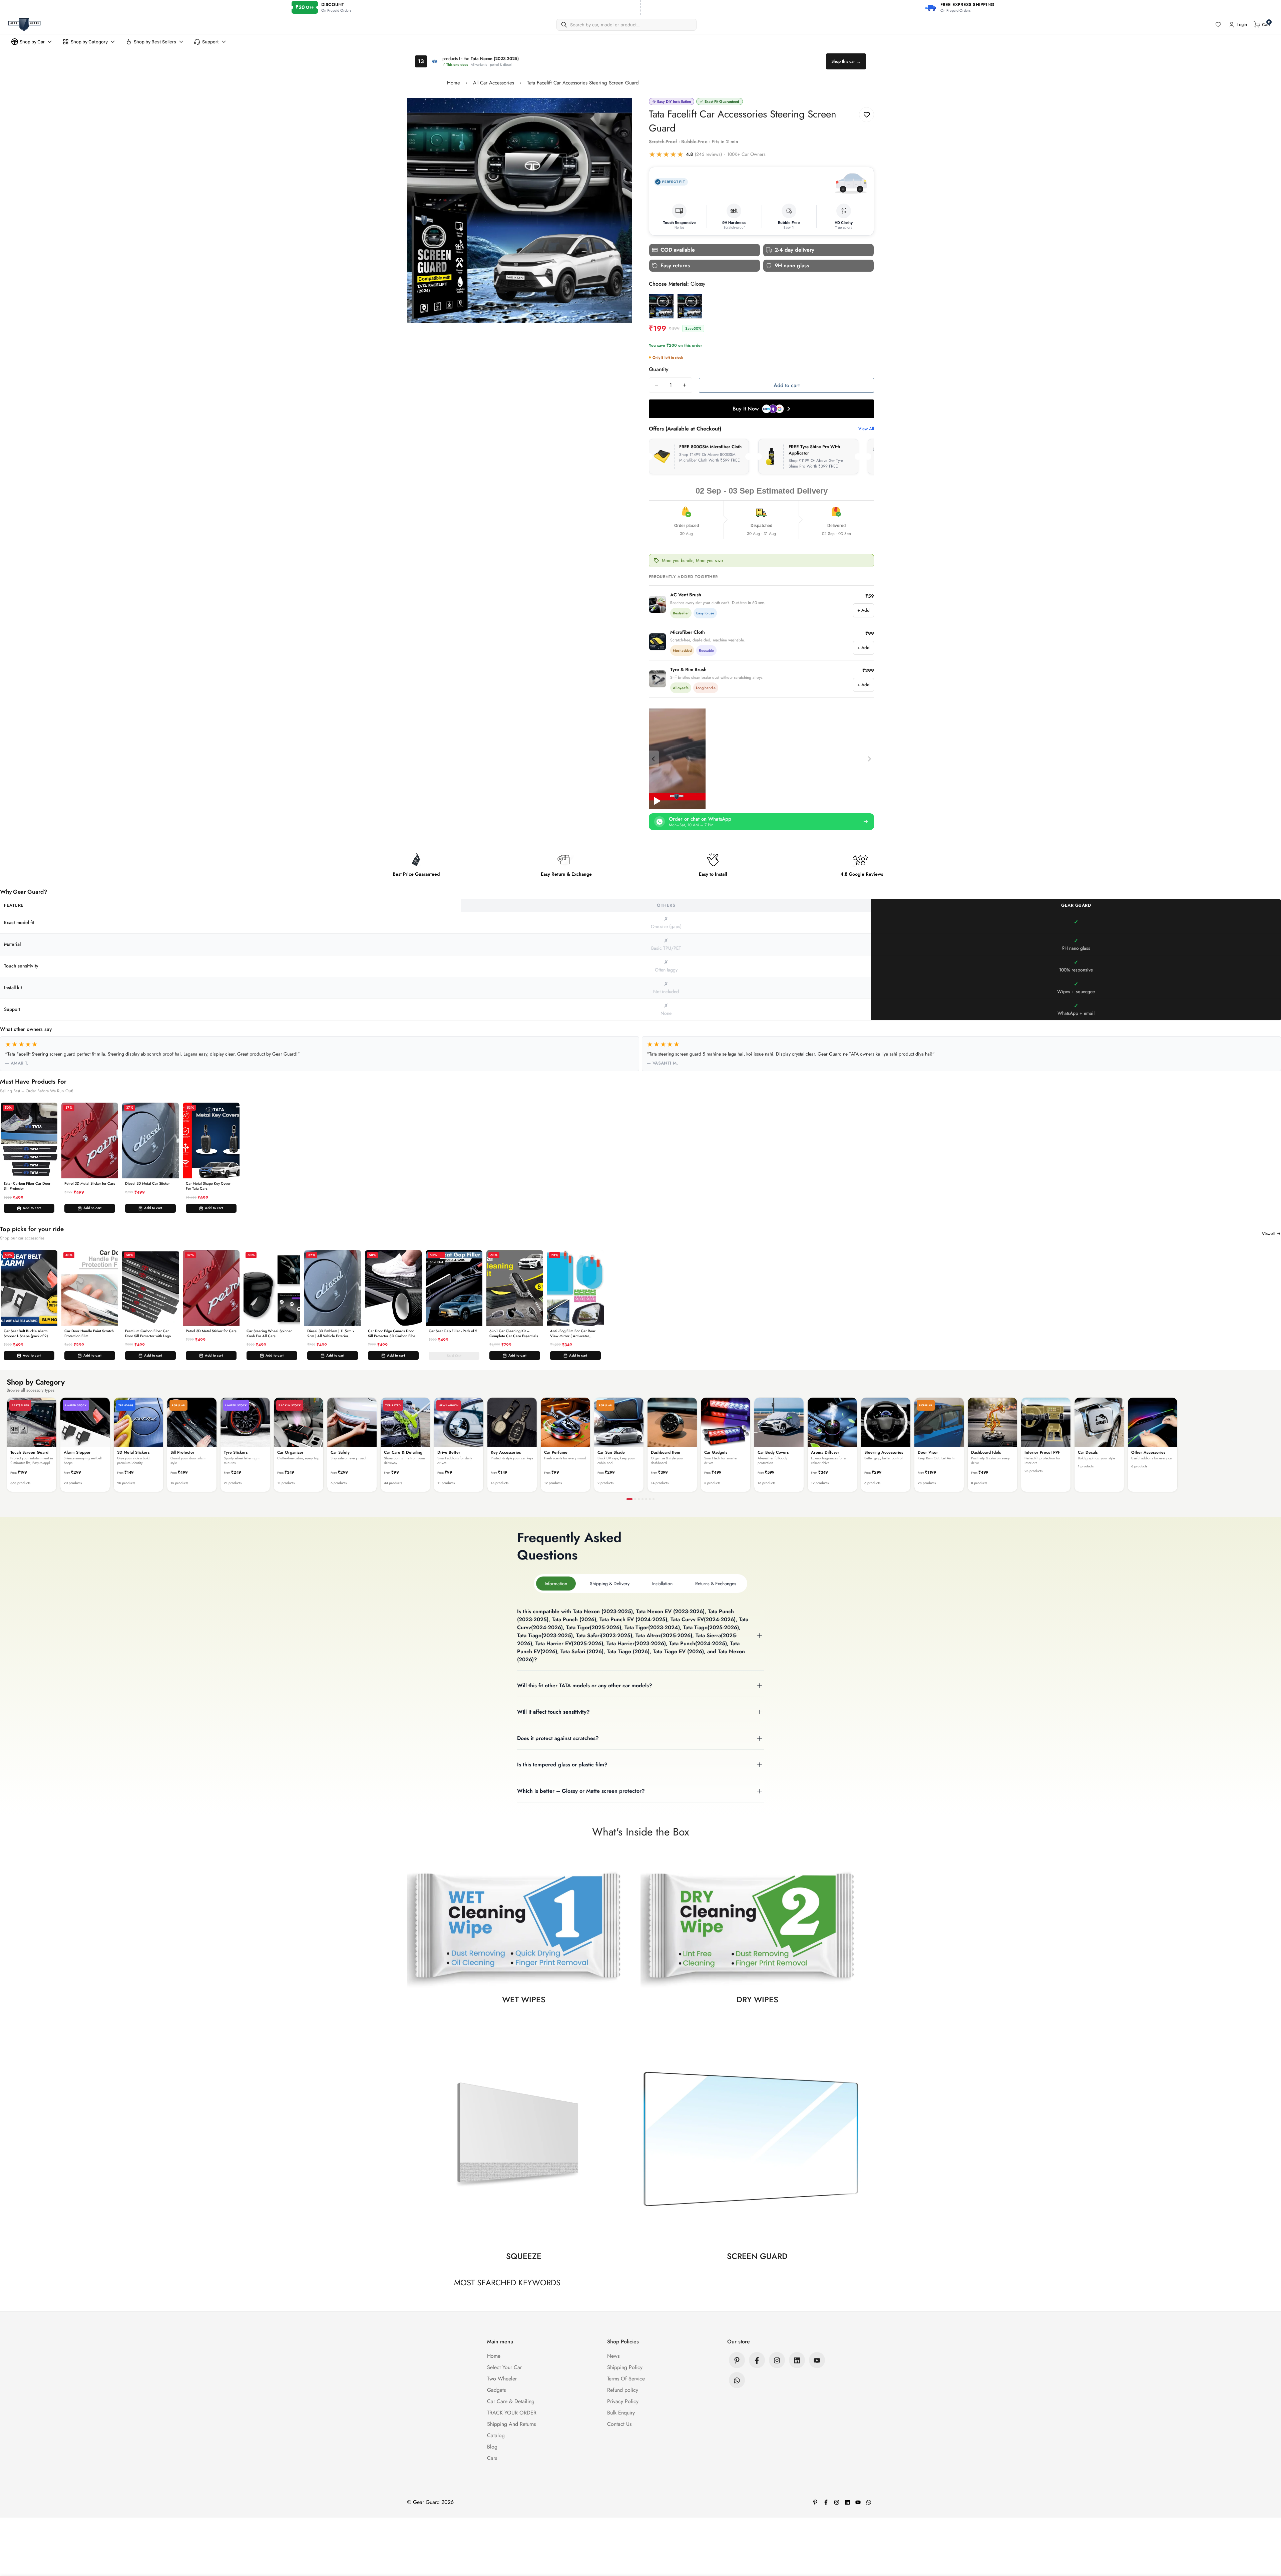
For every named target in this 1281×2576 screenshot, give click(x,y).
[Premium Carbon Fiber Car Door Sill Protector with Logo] (150, 1288)
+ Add (864, 610)
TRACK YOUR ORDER (512, 2413)
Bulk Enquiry (621, 2413)
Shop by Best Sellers (155, 42)
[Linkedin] (797, 2360)
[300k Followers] (757, 2360)
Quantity (659, 369)
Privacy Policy (623, 2402)
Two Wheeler (502, 2379)
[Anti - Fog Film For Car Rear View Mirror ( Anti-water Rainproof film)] (575, 1288)
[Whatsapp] (737, 2380)
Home (454, 83)
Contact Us (619, 2424)
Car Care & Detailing (511, 2402)
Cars (492, 2458)
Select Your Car (504, 2368)
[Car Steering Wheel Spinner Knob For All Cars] (272, 1288)
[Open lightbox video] (677, 759)
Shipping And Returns (511, 2424)
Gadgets (496, 2390)
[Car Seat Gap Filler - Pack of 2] (454, 1288)
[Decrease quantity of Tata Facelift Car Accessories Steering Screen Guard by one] (657, 385)
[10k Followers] (777, 2360)
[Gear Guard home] (24, 25)
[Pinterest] (737, 2360)
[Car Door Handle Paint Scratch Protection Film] (90, 1288)
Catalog (496, 2436)
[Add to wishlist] (867, 115)
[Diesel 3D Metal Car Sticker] (150, 1140)
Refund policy (623, 2390)
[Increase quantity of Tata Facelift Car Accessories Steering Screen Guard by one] (685, 385)
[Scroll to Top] (1268, 2540)
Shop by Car (32, 42)
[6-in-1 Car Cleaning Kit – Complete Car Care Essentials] (515, 1288)
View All (866, 429)
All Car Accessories (494, 83)
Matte (690, 306)
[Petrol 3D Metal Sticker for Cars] (90, 1140)
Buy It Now (746, 409)
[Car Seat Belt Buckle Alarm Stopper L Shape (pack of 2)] (29, 1288)
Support (210, 42)
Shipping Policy (625, 2368)
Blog (492, 2447)
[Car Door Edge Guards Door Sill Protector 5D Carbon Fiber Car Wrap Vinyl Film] (393, 1288)
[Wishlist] (1218, 25)
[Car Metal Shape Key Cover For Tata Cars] (211, 1140)
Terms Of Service (626, 2379)
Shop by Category (89, 42)
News (613, 2356)
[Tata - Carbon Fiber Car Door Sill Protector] (29, 1140)
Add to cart (32, 1208)
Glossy (661, 306)
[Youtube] (817, 2360)
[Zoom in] (618, 112)
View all (1269, 1234)
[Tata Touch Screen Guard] (761, 759)
